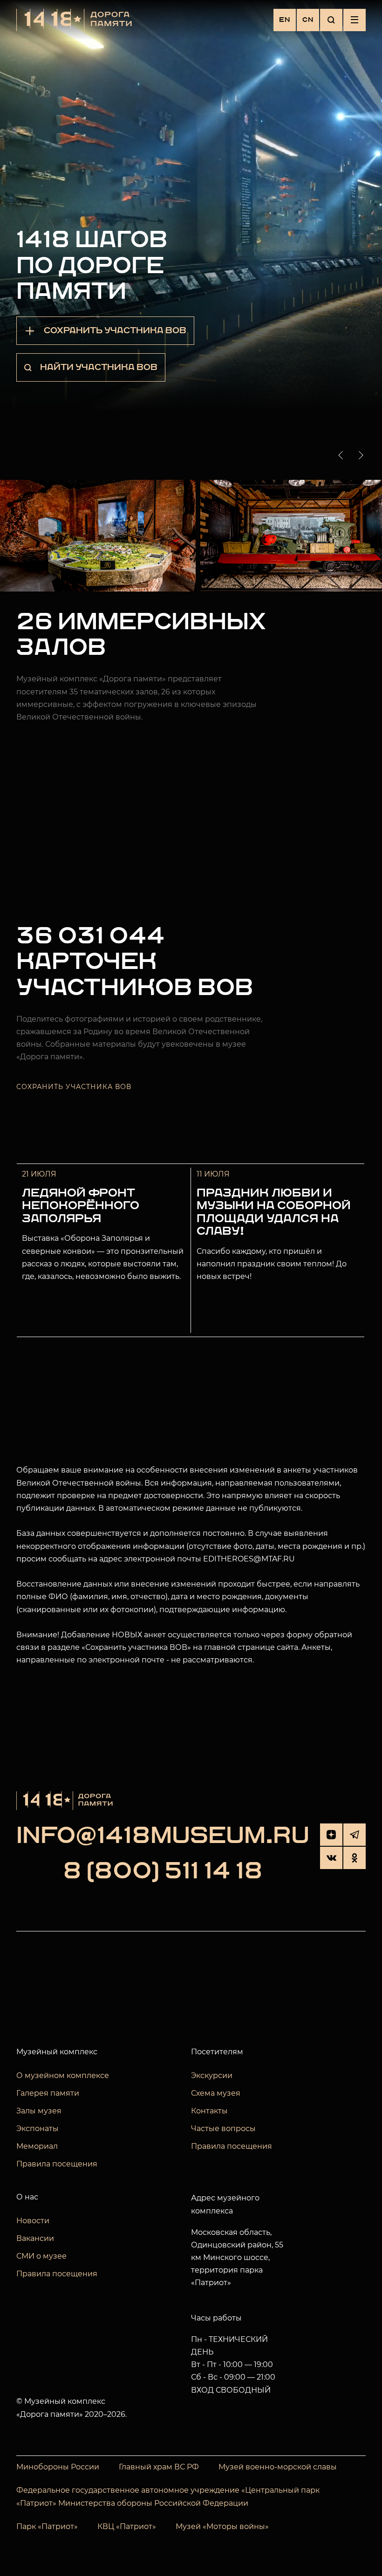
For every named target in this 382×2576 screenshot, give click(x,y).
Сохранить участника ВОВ (74, 1087)
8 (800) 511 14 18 (163, 1872)
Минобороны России (58, 2467)
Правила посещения (57, 2164)
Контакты (209, 2111)
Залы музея (39, 2111)
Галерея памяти (48, 2093)
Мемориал (37, 2146)
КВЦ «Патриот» (127, 2526)
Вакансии (35, 2238)
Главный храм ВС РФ (159, 2467)
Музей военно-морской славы (278, 2467)
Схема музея (216, 2093)
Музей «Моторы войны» (222, 2526)
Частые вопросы (223, 2129)
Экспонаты (38, 2129)
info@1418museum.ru (163, 1836)
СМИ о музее (41, 2256)
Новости (33, 2221)
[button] (342, 455)
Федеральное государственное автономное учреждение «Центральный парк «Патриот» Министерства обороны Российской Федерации (168, 2497)
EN (285, 20)
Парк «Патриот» (47, 2526)
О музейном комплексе (63, 2075)
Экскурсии (212, 2075)
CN (308, 20)
